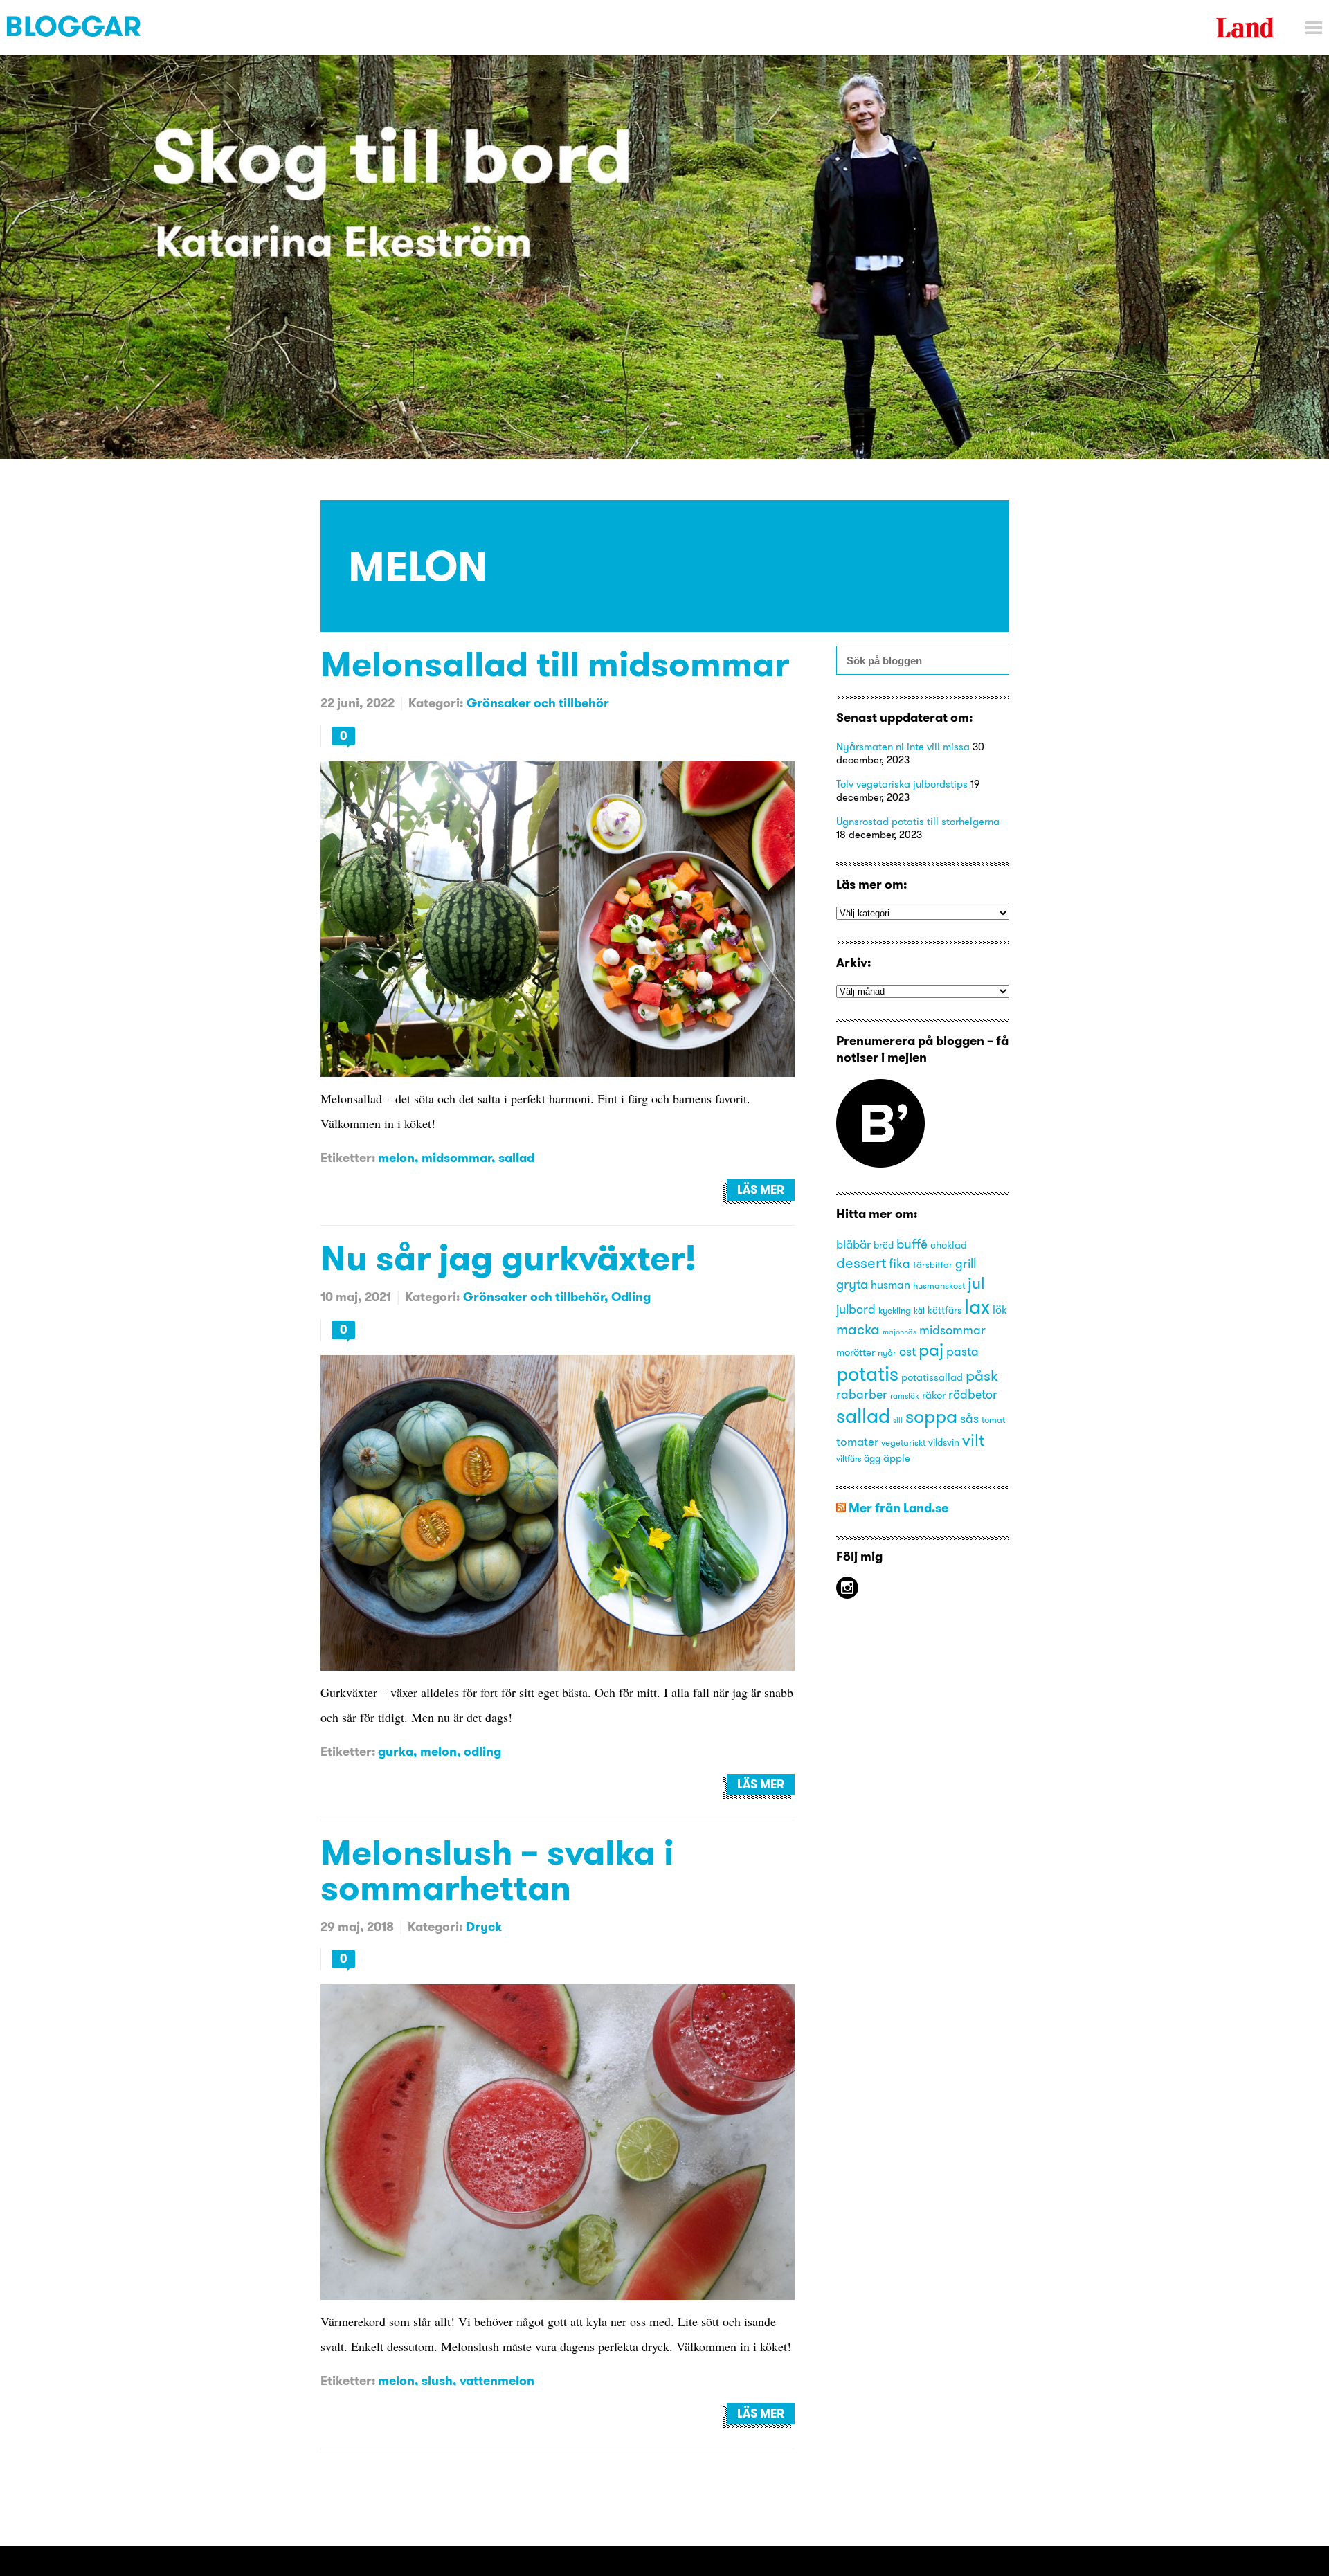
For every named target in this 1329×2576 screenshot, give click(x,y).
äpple (897, 1458)
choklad (949, 1245)
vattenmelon (497, 2380)
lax (977, 1306)
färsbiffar (933, 1264)
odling (482, 1751)
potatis (867, 1373)
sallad (516, 1158)
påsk (982, 1376)
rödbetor (973, 1395)
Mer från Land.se (898, 1508)
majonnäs (899, 1332)
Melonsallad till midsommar (555, 663)
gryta (852, 1284)
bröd (884, 1245)
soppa (931, 1416)
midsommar (456, 1158)
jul (976, 1283)
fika (899, 1264)
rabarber (862, 1395)
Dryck (484, 1926)
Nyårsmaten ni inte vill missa (903, 746)
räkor (934, 1395)
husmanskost (939, 1285)
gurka (396, 1751)
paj (931, 1350)
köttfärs (944, 1310)
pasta (962, 1351)
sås (969, 1419)
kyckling (895, 1310)
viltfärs (849, 1459)
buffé (912, 1244)
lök (1000, 1309)
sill (898, 1421)
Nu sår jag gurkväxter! (508, 1257)
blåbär (853, 1244)
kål (919, 1310)
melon (396, 1158)
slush (437, 2380)
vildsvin (944, 1443)
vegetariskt (903, 1442)
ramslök (905, 1396)
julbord (856, 1309)
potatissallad (932, 1377)
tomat (993, 1419)
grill (966, 1263)
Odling (631, 1297)
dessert (861, 1262)
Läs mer (761, 1190)
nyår (887, 1352)
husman (890, 1285)
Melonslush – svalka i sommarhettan (497, 1869)
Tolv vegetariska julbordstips (902, 784)
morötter (856, 1352)
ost (907, 1352)
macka (858, 1329)
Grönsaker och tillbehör (538, 703)
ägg (872, 1459)
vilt (973, 1440)
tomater (857, 1441)
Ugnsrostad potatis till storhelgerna (918, 821)
